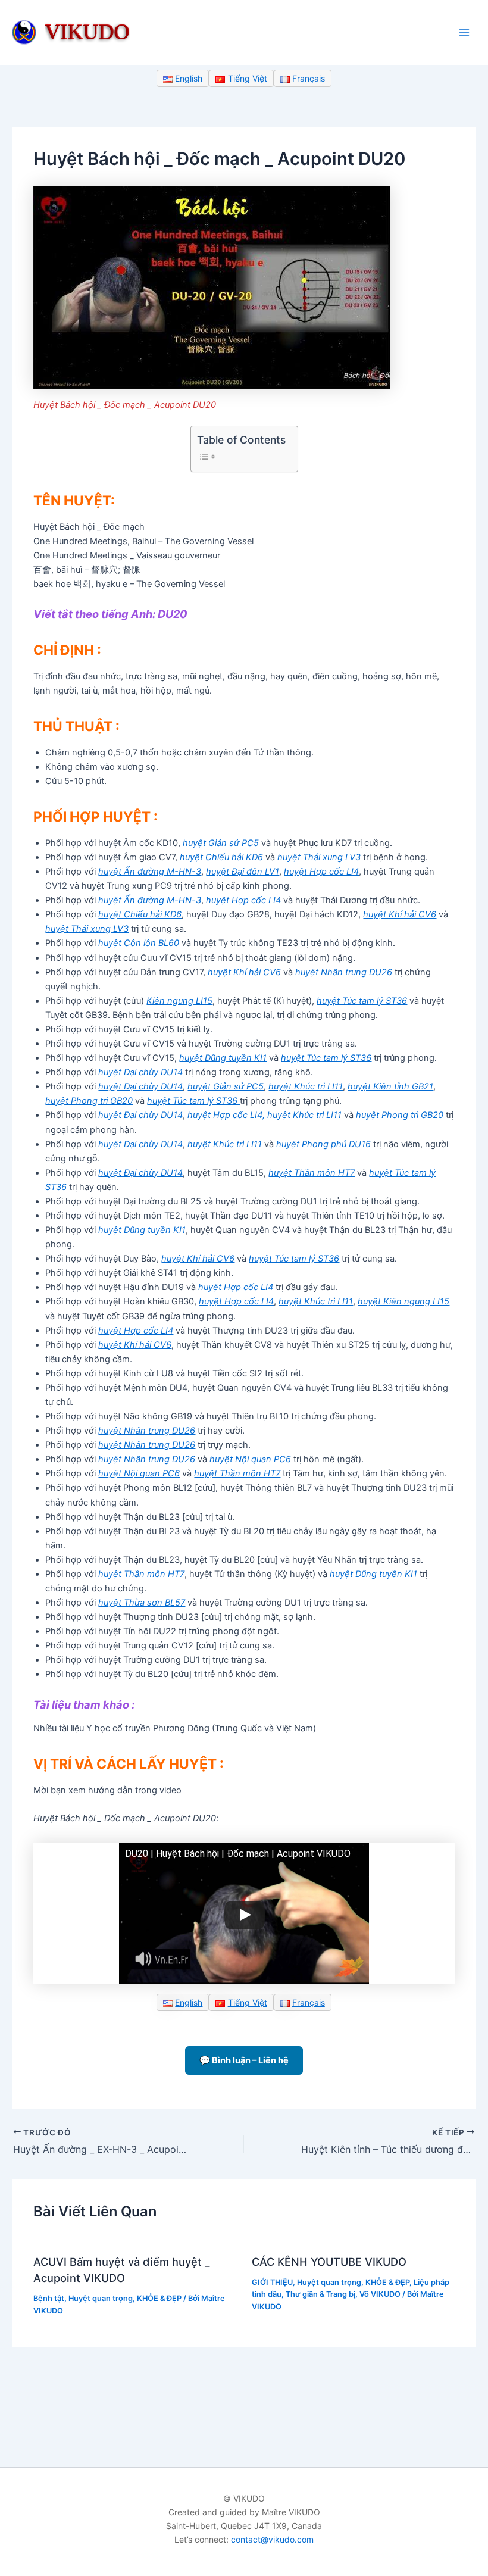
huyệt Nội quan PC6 (249, 1459)
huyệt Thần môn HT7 (312, 1173)
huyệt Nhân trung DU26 (344, 972)
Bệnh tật (49, 2298)
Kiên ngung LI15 (179, 1001)
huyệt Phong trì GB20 (89, 1101)
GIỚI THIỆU (272, 2282)
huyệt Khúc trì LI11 (306, 1086)
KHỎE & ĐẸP (159, 2298)
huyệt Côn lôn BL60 (139, 943)
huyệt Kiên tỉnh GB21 (390, 1086)
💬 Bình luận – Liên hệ (244, 2060)
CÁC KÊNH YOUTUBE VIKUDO (329, 2262)
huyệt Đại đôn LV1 (243, 872)
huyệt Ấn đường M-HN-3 (150, 872)
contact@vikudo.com (272, 2539)
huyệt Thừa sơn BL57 (142, 1603)
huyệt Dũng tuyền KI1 (223, 1058)
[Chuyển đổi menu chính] (464, 32)
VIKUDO (87, 31)
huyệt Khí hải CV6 (400, 914)
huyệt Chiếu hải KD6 (220, 857)
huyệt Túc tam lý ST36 (362, 1001)
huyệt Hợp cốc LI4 (321, 872)
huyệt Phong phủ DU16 (323, 1144)
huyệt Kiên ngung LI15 (403, 1301)
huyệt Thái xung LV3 (319, 857)
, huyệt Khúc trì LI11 (302, 1115)
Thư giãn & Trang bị (320, 2294)
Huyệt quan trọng (101, 2298)
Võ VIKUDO (380, 2294)
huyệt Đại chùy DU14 (140, 1072)
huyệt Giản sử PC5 (221, 843)
